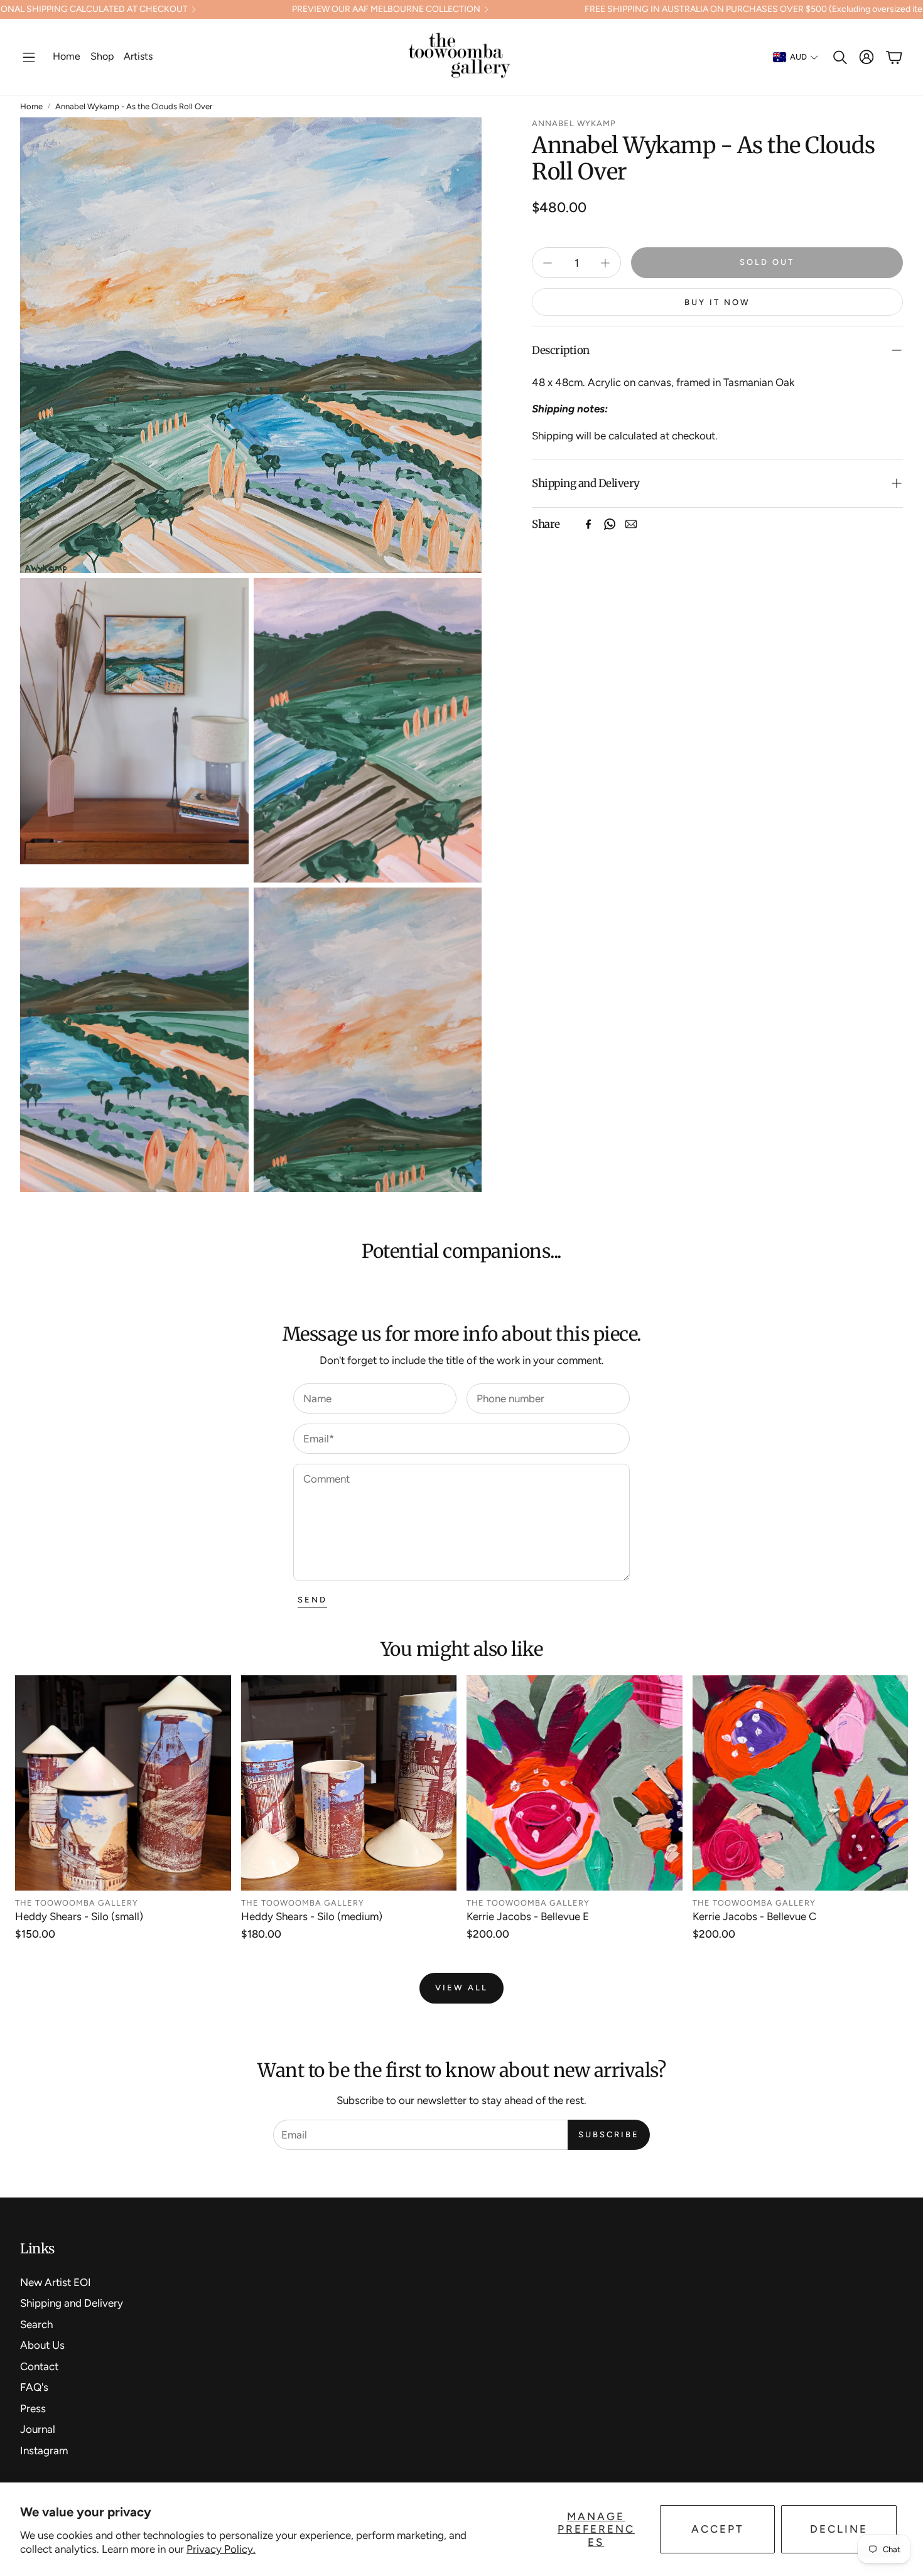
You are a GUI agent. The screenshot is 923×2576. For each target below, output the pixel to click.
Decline (839, 2529)
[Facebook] (588, 524)
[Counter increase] (605, 263)
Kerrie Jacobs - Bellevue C (754, 1916)
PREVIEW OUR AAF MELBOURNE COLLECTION (386, 9)
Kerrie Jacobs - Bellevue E (528, 1916)
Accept (718, 2529)
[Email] (631, 524)
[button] (29, 57)
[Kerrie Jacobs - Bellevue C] (801, 1783)
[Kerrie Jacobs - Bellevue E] (575, 1783)
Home (31, 106)
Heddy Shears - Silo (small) (79, 1916)
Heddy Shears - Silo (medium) (312, 1916)
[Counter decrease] (548, 263)
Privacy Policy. (221, 2549)
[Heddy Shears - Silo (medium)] (349, 1783)
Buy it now (717, 302)
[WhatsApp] (610, 524)
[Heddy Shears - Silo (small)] (123, 1783)
